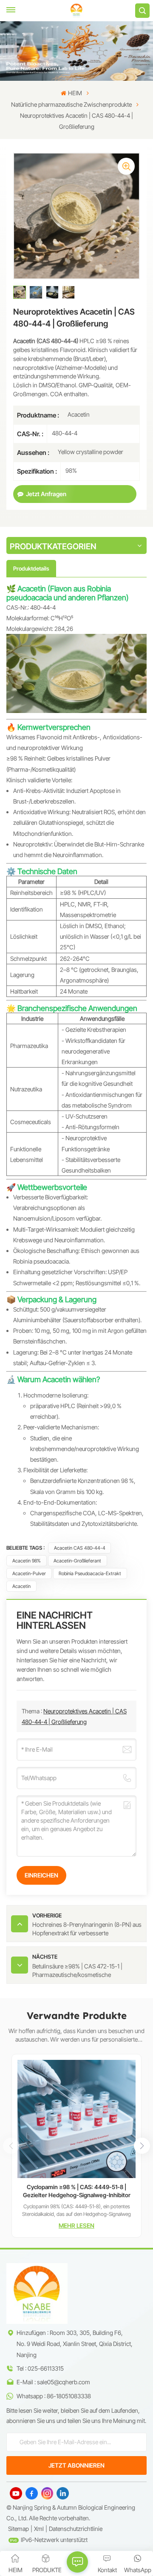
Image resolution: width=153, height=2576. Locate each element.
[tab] (31, 568)
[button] (142, 2146)
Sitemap (18, 2529)
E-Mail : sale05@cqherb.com (53, 2382)
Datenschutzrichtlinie (76, 2529)
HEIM (75, 93)
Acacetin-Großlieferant (77, 1561)
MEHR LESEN (76, 2225)
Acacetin (21, 1586)
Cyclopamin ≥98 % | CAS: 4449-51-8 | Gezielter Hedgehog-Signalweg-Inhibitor (77, 2191)
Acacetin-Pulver (29, 1573)
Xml (39, 2529)
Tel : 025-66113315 (40, 2368)
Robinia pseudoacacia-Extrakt (90, 1573)
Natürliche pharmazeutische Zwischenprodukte (71, 104)
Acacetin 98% (27, 1561)
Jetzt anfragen (46, 494)
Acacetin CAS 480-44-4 (80, 1548)
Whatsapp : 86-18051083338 (54, 2396)
